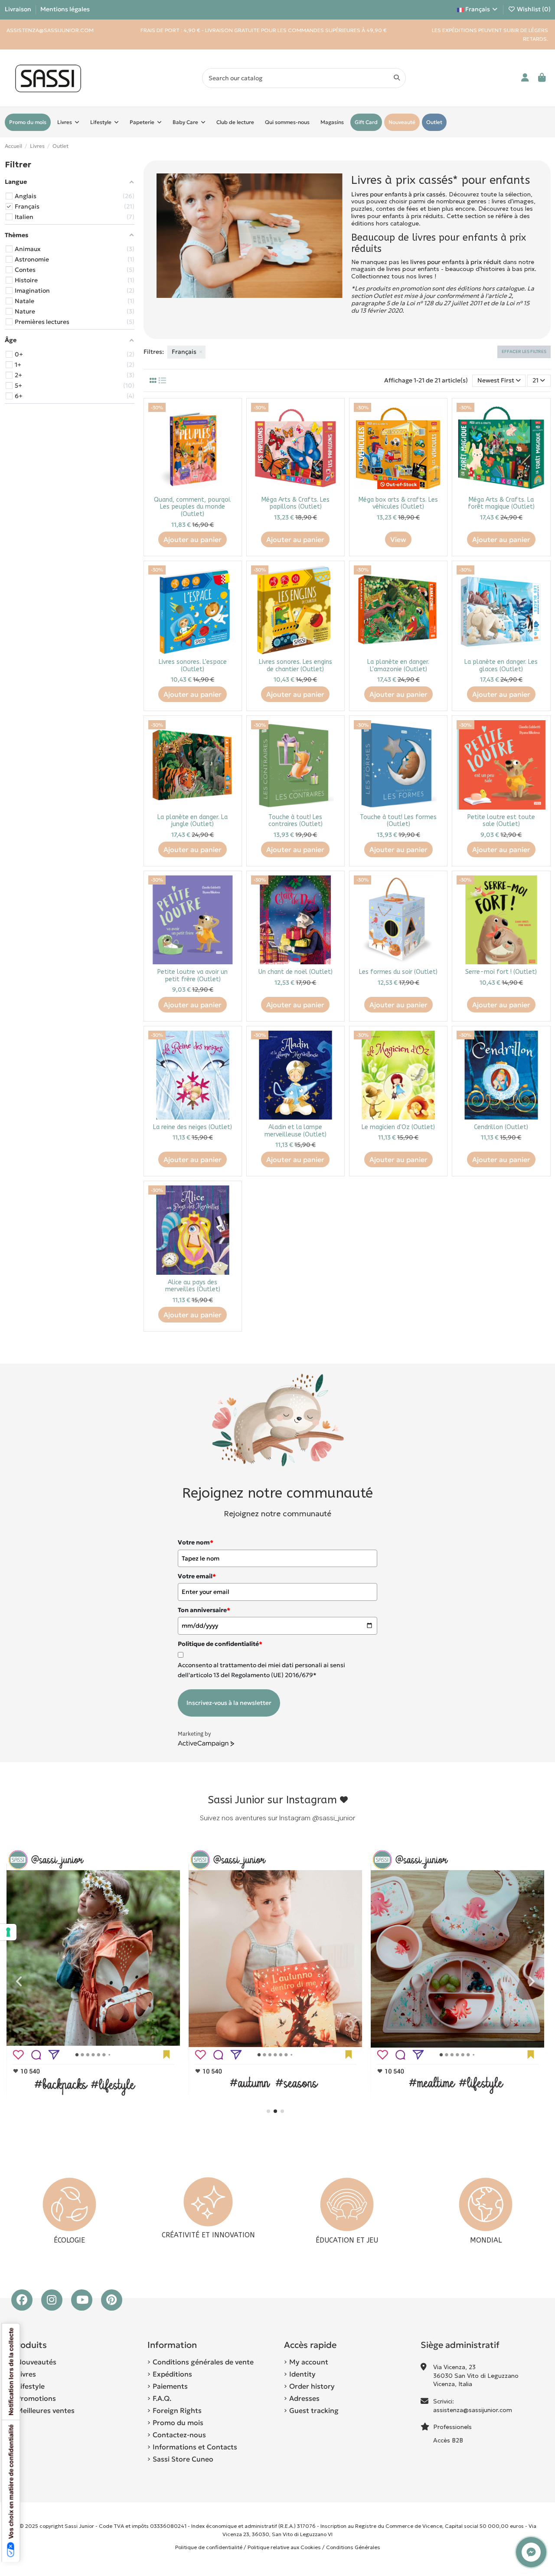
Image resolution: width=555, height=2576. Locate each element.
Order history (312, 2386)
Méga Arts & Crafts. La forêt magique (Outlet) (501, 503)
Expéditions (172, 2374)
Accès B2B (449, 2440)
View (398, 539)
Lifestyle (31, 2386)
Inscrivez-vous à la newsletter (229, 1703)
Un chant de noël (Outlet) (295, 972)
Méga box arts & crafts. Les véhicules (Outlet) (398, 503)
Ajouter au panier (193, 539)
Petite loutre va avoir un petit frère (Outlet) (193, 976)
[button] (268, 2111)
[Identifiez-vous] (525, 78)
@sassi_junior (334, 1818)
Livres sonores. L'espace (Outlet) (193, 666)
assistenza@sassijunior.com (473, 2410)
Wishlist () (533, 9)
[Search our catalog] (397, 78)
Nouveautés (36, 2362)
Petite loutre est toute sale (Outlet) (501, 821)
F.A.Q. (162, 2398)
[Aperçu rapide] (230, 431)
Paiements (170, 2386)
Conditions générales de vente (203, 2362)
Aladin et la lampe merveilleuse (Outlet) (295, 1131)
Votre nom (196, 1542)
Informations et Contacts (195, 2447)
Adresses (304, 2398)
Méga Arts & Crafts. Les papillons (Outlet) (295, 503)
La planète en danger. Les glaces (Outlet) (501, 666)
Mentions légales (65, 9)
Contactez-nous (179, 2435)
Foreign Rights (177, 2410)
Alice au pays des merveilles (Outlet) (193, 1286)
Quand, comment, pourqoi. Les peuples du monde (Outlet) (193, 507)
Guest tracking (314, 2410)
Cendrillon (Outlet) (501, 1127)
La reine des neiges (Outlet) (193, 1127)
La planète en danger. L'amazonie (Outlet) (398, 666)
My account (309, 2362)
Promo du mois (178, 2423)
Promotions (36, 2398)
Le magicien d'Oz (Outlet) (398, 1127)
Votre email (197, 1576)
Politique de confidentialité (209, 2547)
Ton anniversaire (204, 1610)
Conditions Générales (353, 2547)
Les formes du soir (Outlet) (398, 972)
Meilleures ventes (46, 2410)
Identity (302, 2374)
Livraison (19, 9)
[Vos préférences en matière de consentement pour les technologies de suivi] (8, 1932)
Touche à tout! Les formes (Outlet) (398, 821)
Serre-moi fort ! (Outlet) (501, 972)
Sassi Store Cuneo (183, 2459)
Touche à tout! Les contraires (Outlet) (295, 821)
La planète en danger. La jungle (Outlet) (193, 821)
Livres (26, 2374)
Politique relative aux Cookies (284, 2547)
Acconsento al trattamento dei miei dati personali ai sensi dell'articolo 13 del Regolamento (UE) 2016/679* (261, 1670)
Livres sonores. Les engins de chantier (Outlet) (295, 666)
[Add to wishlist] (230, 416)
